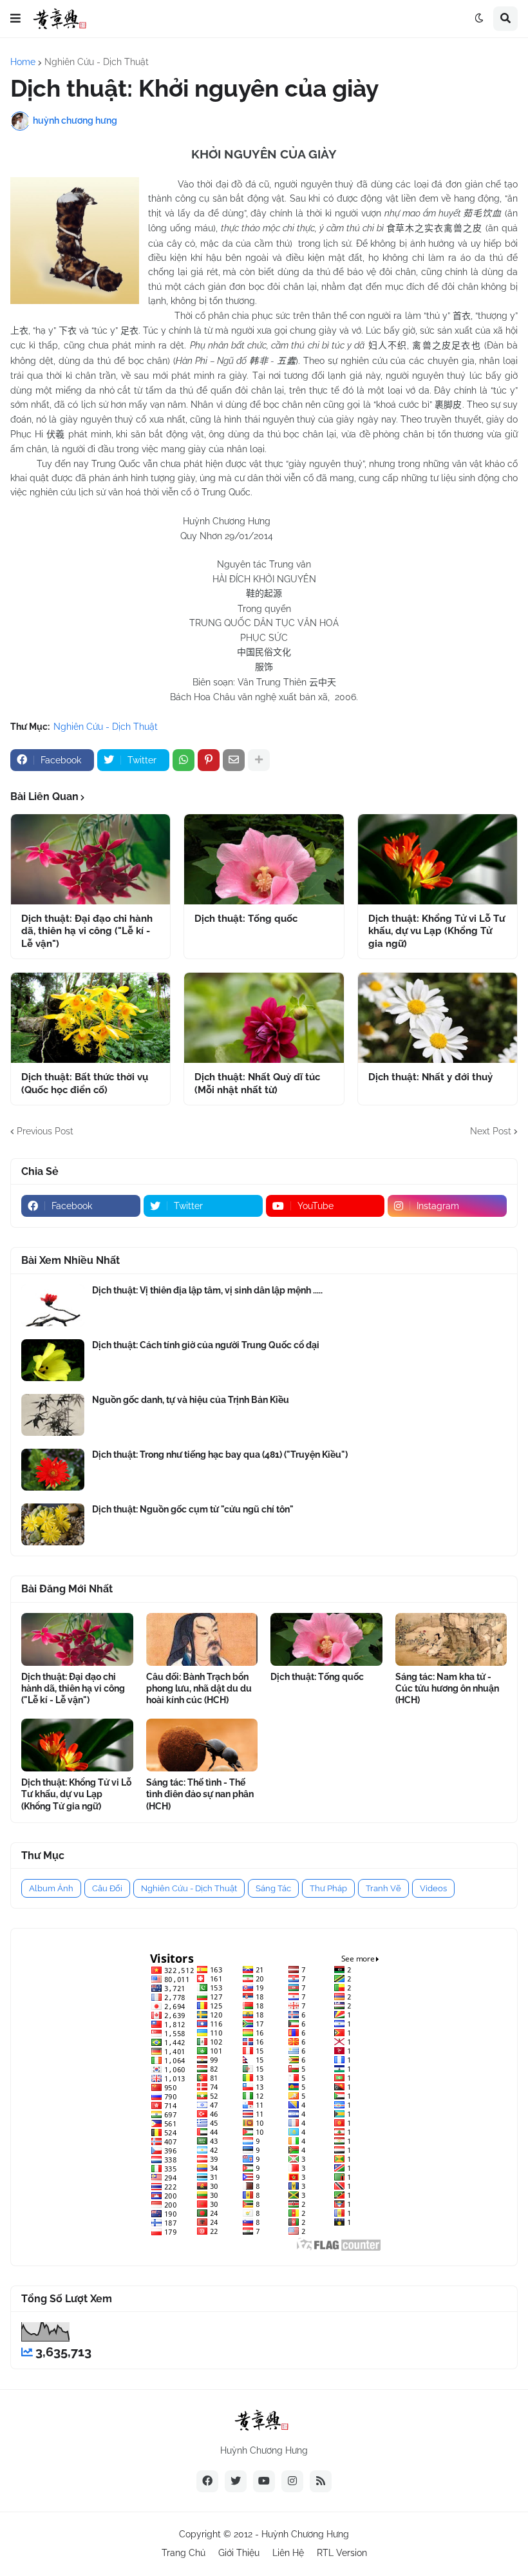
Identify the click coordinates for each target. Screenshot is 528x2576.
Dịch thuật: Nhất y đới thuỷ (430, 1077)
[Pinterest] (209, 760)
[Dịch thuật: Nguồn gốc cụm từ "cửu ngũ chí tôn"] (53, 1524)
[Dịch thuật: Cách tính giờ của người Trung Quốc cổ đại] (53, 1360)
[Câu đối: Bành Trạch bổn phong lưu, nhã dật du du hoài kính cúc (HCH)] (202, 1639)
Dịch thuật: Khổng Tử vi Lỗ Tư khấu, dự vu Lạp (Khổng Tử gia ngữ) (437, 931)
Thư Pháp (328, 1888)
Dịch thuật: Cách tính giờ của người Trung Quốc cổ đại (206, 1345)
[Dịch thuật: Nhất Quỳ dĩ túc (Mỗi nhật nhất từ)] (264, 1018)
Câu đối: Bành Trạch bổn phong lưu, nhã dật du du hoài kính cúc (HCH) (199, 1688)
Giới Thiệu (239, 2553)
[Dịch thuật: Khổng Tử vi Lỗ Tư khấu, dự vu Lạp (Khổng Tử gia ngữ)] (438, 859)
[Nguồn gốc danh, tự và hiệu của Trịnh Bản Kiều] (53, 1415)
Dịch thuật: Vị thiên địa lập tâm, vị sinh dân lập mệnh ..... (207, 1290)
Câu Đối (107, 1888)
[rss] (321, 2481)
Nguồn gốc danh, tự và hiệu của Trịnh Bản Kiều (191, 1400)
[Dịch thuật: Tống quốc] (264, 859)
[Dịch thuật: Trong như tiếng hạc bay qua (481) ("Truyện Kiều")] (53, 1470)
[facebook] (207, 2481)
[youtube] (264, 2481)
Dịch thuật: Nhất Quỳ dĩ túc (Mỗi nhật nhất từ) (257, 1083)
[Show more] (259, 760)
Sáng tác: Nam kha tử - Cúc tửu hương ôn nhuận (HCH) (447, 1688)
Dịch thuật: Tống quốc (246, 919)
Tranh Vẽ (383, 1888)
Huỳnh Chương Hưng (305, 2534)
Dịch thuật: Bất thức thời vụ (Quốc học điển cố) (85, 1083)
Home (23, 62)
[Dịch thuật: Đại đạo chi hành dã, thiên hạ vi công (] (90, 859)
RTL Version (342, 2553)
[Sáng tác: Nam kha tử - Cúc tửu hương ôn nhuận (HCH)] (451, 1639)
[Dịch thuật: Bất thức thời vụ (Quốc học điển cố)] (90, 1018)
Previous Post (45, 1131)
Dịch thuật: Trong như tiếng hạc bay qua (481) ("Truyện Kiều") (220, 1455)
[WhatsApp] (184, 760)
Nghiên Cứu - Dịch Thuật (97, 62)
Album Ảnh (51, 1888)
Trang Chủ (184, 2553)
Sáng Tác (273, 1888)
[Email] (234, 760)
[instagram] (292, 2481)
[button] (15, 19)
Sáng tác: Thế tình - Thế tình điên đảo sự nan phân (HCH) (200, 1794)
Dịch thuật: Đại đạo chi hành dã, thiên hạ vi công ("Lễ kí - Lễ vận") (87, 931)
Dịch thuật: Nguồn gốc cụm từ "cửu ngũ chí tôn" (193, 1509)
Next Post (491, 1131)
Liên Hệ (288, 2553)
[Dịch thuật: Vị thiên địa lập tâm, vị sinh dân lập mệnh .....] (53, 1305)
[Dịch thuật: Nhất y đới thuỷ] (438, 1018)
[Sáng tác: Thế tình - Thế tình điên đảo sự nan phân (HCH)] (202, 1745)
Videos (433, 1888)
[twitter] (236, 2481)
